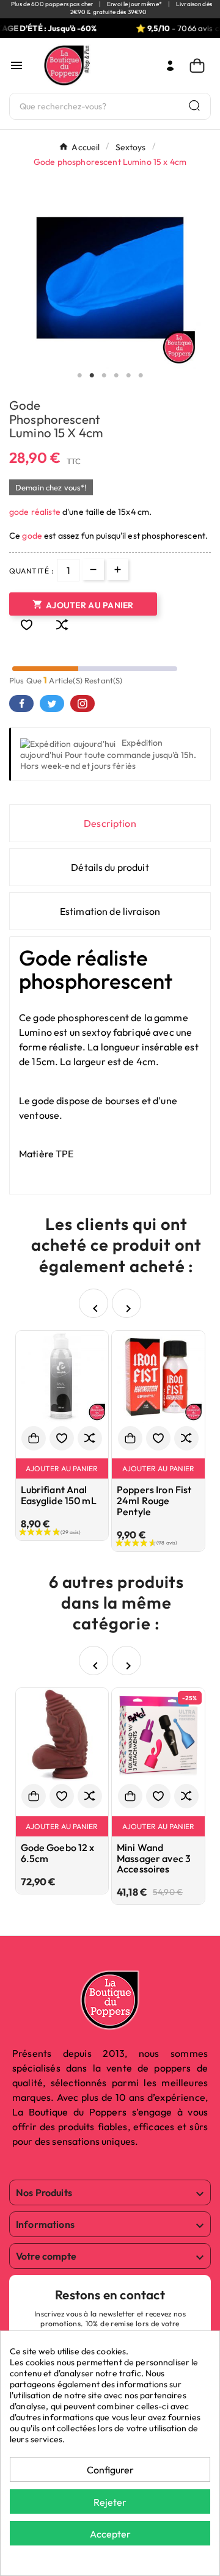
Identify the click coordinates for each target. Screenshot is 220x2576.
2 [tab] (92, 376)
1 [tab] (79, 376)
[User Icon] (170, 66)
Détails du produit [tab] (110, 867)
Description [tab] (110, 823)
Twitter (52, 704)
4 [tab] (116, 376)
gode (33, 536)
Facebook (21, 704)
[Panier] (200, 66)
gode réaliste (35, 512)
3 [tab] (104, 376)
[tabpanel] (110, 278)
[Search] (194, 105)
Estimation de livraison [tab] (110, 911)
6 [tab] (141, 376)
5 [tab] (128, 376)
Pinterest (82, 704)
